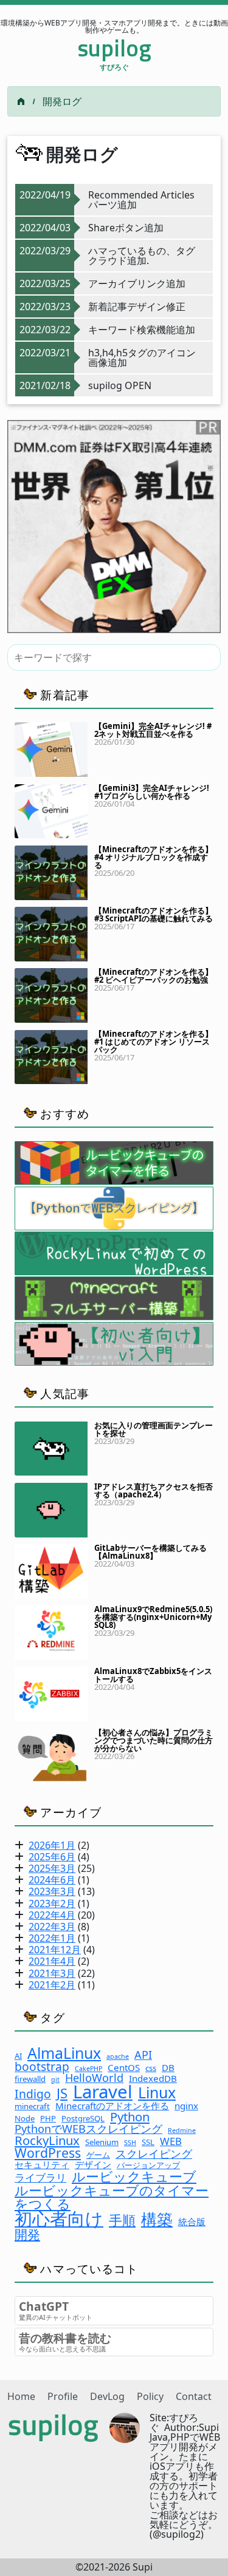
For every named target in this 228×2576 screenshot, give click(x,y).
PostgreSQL (83, 2119)
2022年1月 (52, 1938)
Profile (63, 2396)
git (55, 2080)
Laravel (103, 2092)
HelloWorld (94, 2078)
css (151, 2068)
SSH (130, 2143)
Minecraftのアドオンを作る (112, 2106)
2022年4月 (52, 1915)
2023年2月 (52, 1903)
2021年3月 (52, 1973)
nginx (186, 2106)
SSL (148, 2142)
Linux (157, 2093)
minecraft (32, 2107)
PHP (48, 2119)
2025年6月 (52, 1857)
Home (21, 2396)
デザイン (93, 2165)
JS (62, 2093)
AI (18, 2056)
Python (130, 2117)
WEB (171, 2142)
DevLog (107, 2396)
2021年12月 (55, 1950)
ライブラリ (40, 2178)
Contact (194, 2396)
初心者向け (59, 2219)
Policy (150, 2396)
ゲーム (98, 2155)
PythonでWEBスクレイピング (88, 2129)
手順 (122, 2220)
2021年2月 (52, 1985)
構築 (157, 2219)
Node (25, 2119)
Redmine (182, 2131)
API (143, 2055)
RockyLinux (47, 2140)
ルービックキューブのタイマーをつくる (112, 2197)
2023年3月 (52, 1891)
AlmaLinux (64, 2053)
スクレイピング (154, 2154)
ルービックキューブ (134, 2176)
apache (118, 2057)
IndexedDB (153, 2079)
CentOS (124, 2068)
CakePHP (88, 2069)
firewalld (30, 2079)
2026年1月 (52, 1845)
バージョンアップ (148, 2165)
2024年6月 (52, 1880)
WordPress (48, 2153)
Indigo (33, 2094)
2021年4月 (52, 1961)
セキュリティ (42, 2165)
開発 (27, 2234)
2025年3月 (52, 1868)
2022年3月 (52, 1927)
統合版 (192, 2222)
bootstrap (42, 2066)
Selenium (102, 2142)
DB (168, 2068)
